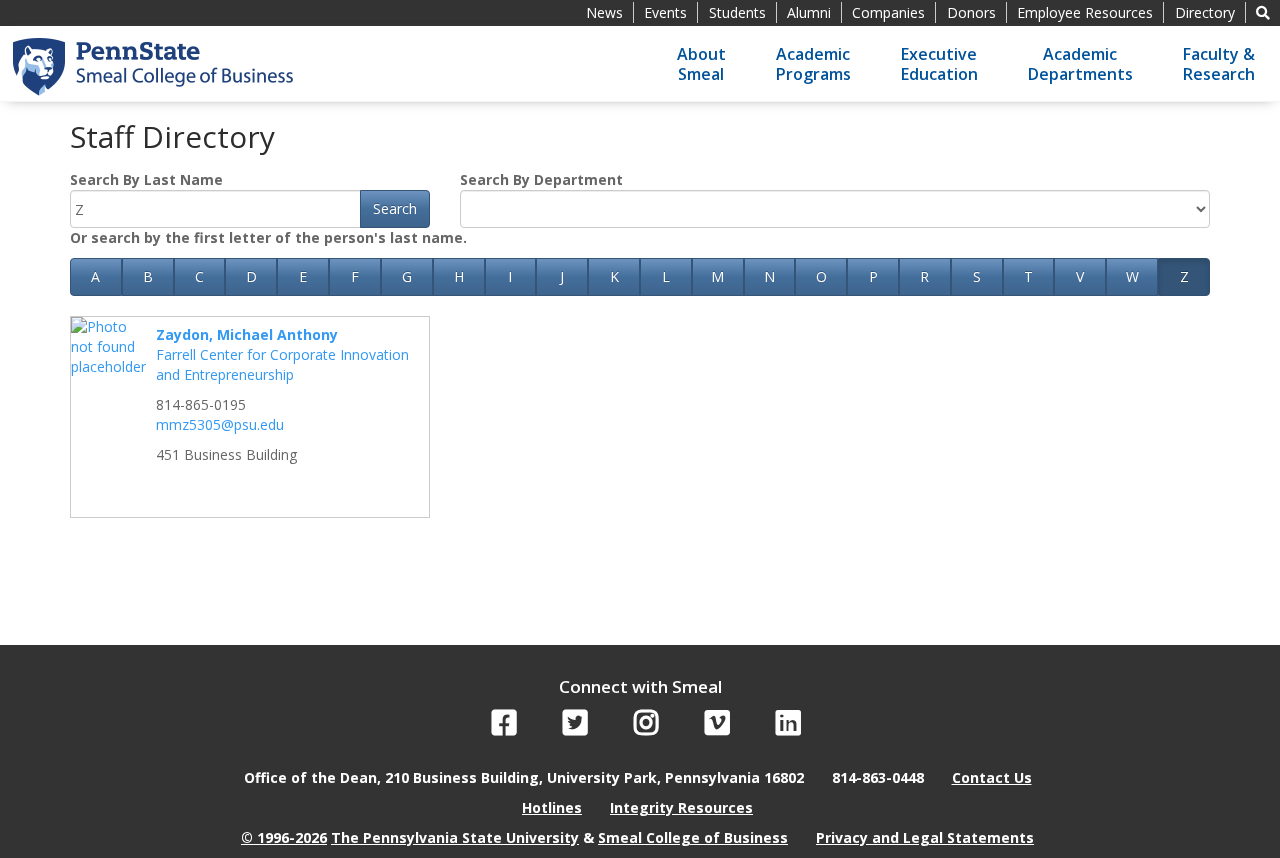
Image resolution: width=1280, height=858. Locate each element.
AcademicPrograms (813, 64)
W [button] (1132, 276)
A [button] (95, 276)
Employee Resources (1085, 12)
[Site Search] (1263, 12)
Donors (971, 12)
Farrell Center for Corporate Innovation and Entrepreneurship (282, 364)
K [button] (614, 276)
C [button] (199, 276)
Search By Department (541, 179)
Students (737, 12)
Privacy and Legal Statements (925, 837)
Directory (1205, 12)
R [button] (924, 276)
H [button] (459, 276)
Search (395, 208)
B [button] (148, 276)
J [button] (562, 276)
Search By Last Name (146, 179)
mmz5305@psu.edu (220, 424)
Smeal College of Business (693, 837)
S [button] (977, 276)
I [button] (510, 276)
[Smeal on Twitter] (575, 727)
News (604, 12)
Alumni (809, 12)
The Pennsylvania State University (455, 837)
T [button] (1028, 276)
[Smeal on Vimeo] (717, 727)
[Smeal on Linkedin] (788, 727)
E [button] (303, 276)
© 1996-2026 (284, 837)
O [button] (821, 276)
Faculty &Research (1219, 64)
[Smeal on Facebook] (504, 727)
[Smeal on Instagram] (646, 727)
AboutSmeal (701, 64)
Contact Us (992, 777)
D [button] (251, 276)
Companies (888, 12)
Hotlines (552, 807)
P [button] (873, 276)
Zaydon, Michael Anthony (247, 334)
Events (665, 12)
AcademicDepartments (1080, 64)
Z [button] (1184, 276)
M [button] (717, 276)
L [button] (666, 276)
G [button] (407, 276)
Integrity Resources (681, 807)
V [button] (1080, 276)
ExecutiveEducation (939, 64)
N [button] (769, 276)
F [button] (355, 276)
